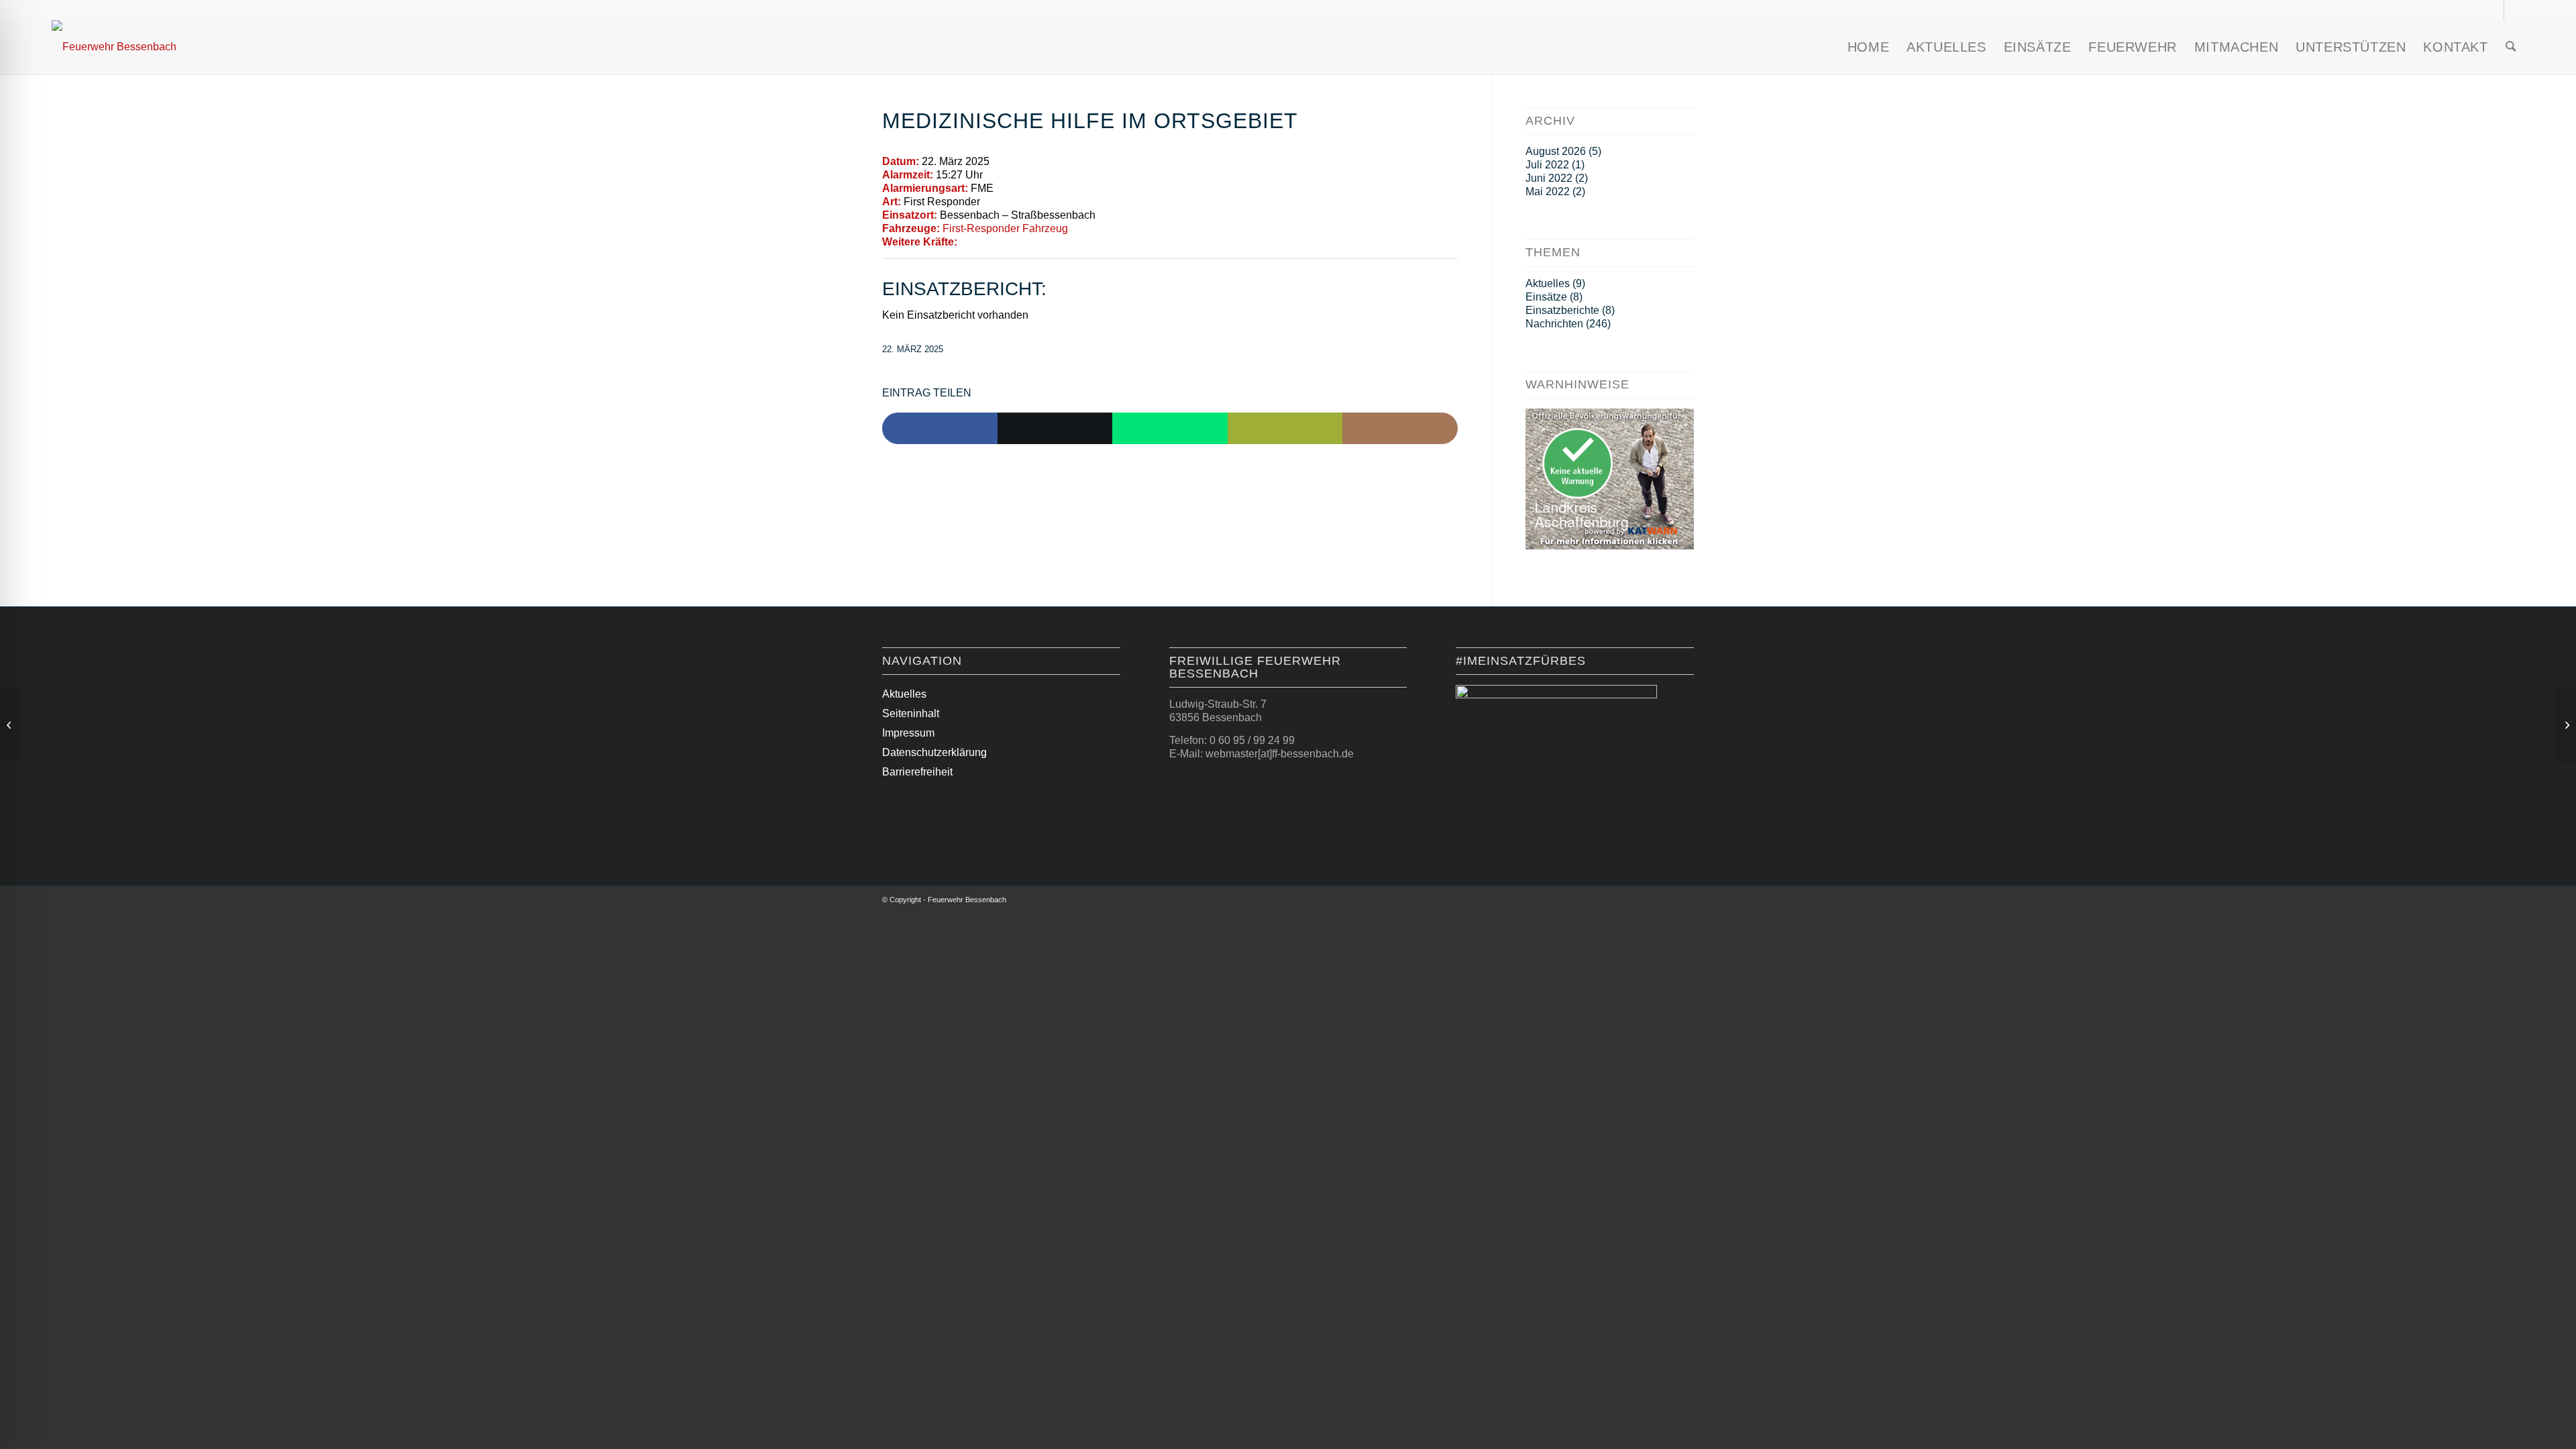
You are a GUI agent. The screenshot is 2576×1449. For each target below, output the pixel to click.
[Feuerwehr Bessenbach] (114, 47)
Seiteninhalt (911, 713)
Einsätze (1546, 297)
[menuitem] (1868, 47)
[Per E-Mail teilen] (1285, 429)
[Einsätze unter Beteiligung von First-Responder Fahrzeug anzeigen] (1075, 229)
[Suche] (2511, 47)
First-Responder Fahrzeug (1005, 228)
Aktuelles (1548, 283)
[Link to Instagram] (1400, 429)
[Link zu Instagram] (2494, 10)
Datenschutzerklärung (934, 752)
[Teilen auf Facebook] (940, 429)
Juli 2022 (1547, 165)
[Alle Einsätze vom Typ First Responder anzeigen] (987, 202)
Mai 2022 (1548, 192)
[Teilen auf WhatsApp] (1170, 429)
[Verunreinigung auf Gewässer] (10, 724)
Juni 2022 (1549, 178)
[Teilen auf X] (1055, 429)
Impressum (908, 733)
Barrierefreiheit (917, 772)
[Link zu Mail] (2514, 10)
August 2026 (1556, 151)
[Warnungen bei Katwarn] (1610, 546)
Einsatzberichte (1562, 310)
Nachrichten (1554, 324)
